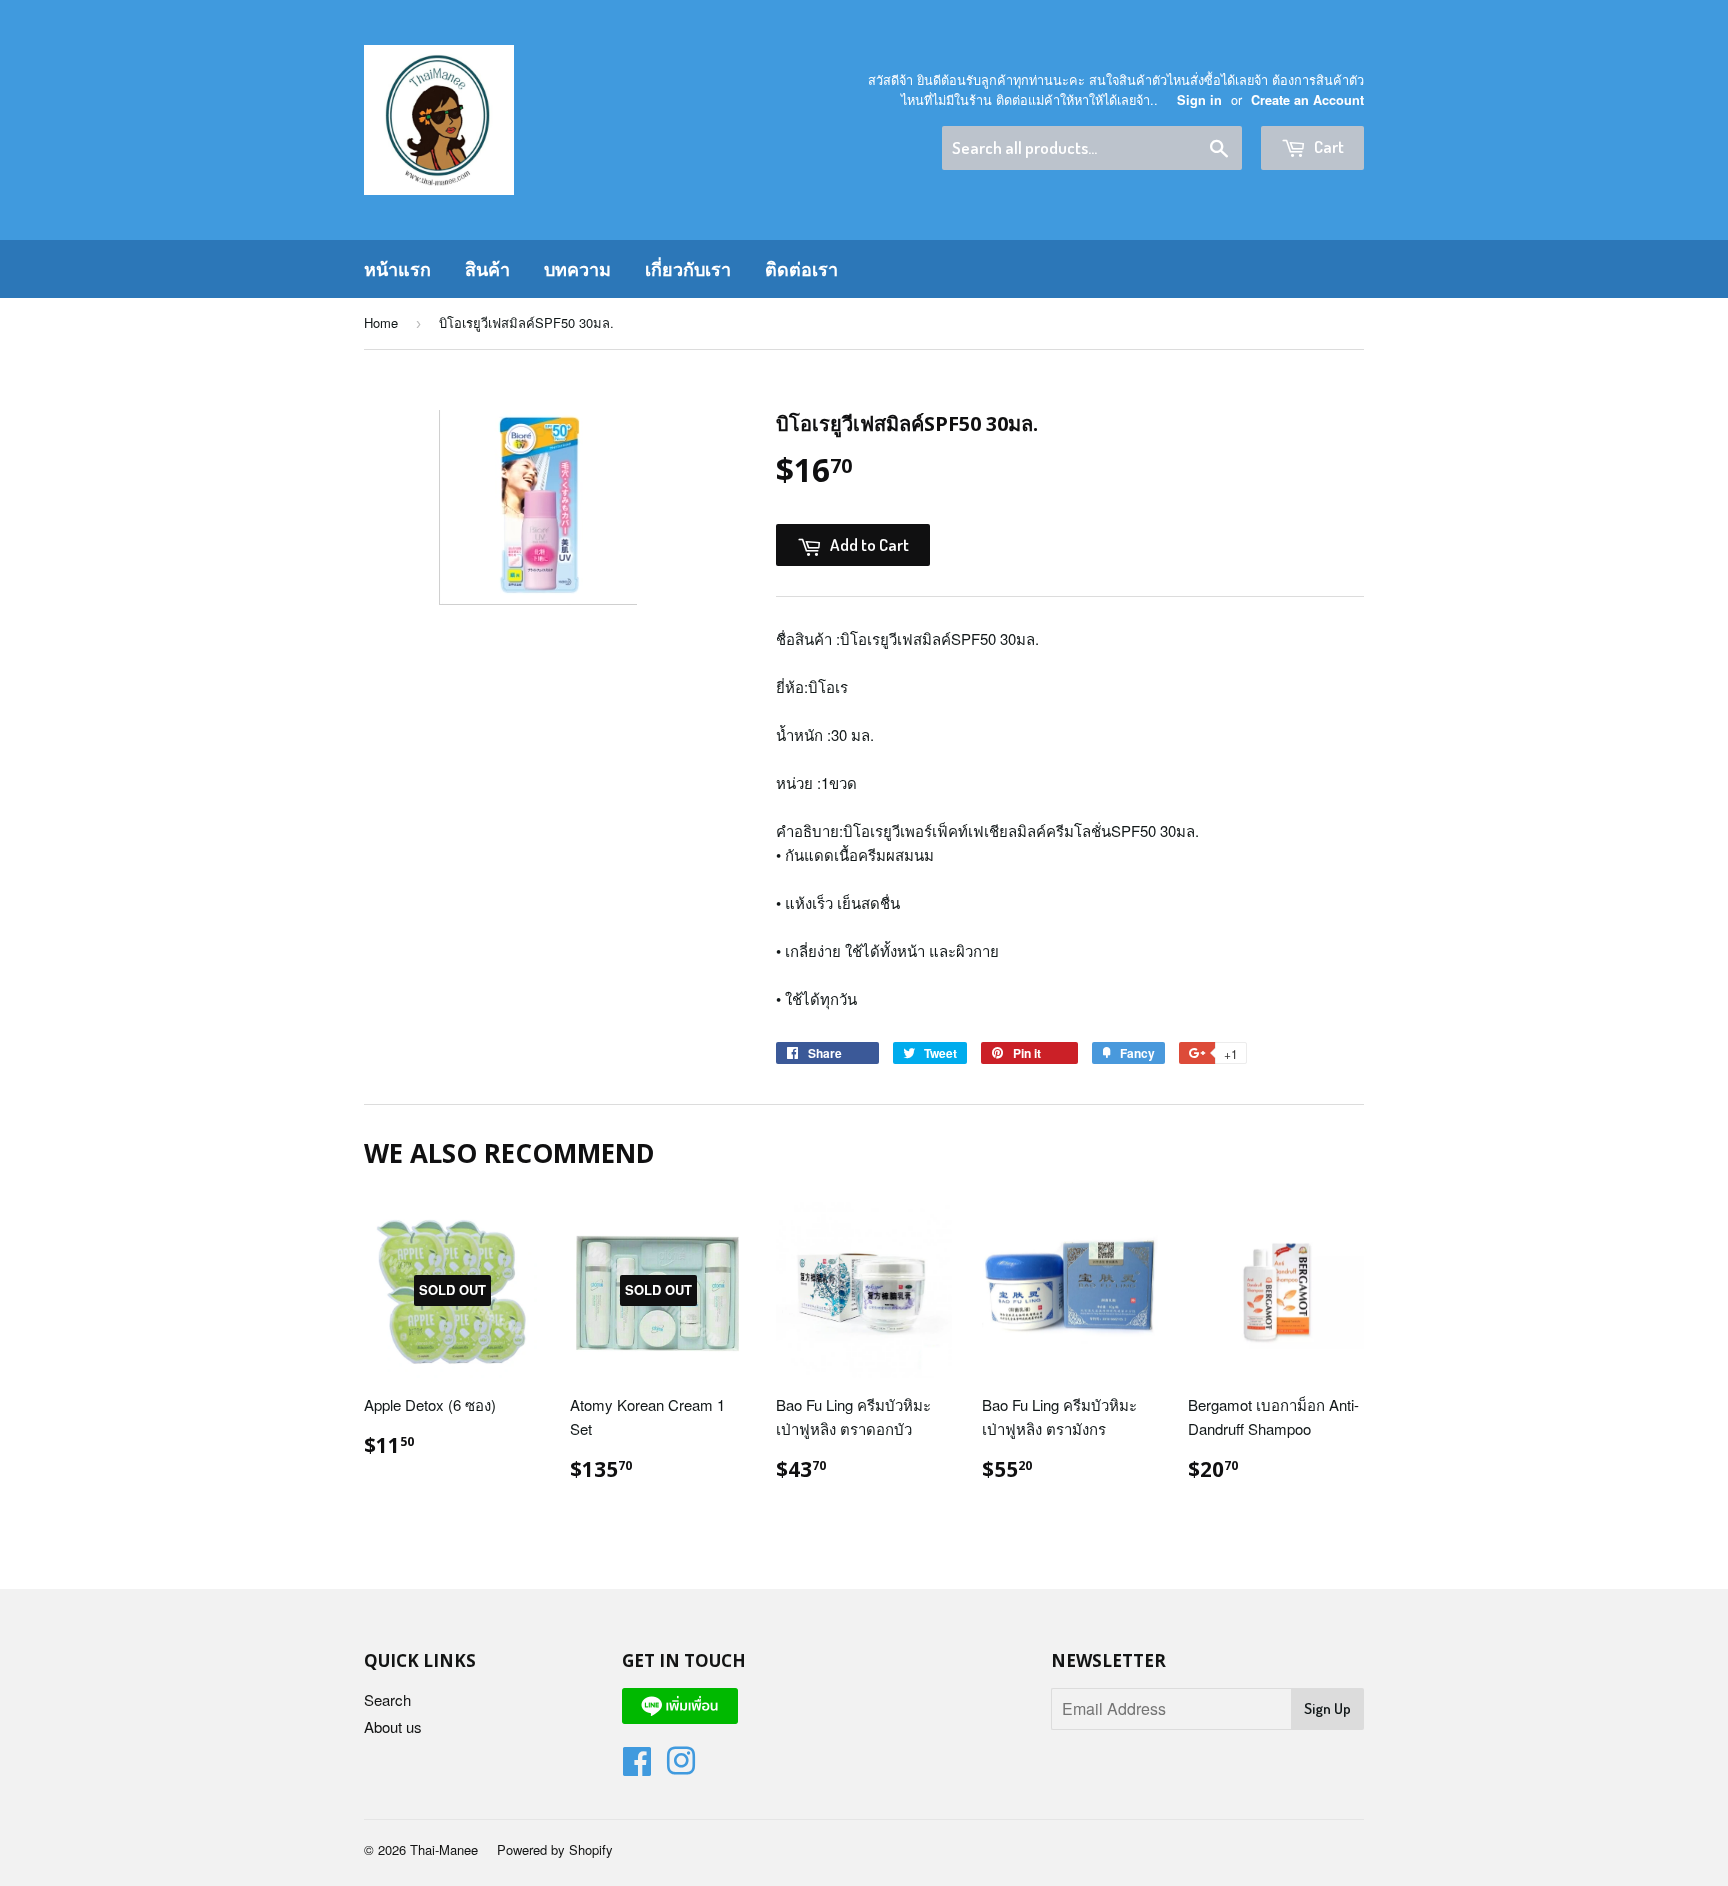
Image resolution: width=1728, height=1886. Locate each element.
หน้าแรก (397, 269)
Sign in (1199, 100)
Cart (1327, 146)
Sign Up (1327, 1708)
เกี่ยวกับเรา (688, 269)
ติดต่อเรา (801, 269)
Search (387, 1699)
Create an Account (1307, 100)
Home (381, 322)
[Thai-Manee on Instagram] (681, 1766)
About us (393, 1726)
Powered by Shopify (555, 1849)
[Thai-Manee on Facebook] (637, 1766)
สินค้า (487, 269)
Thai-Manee (444, 1849)
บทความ (577, 269)
